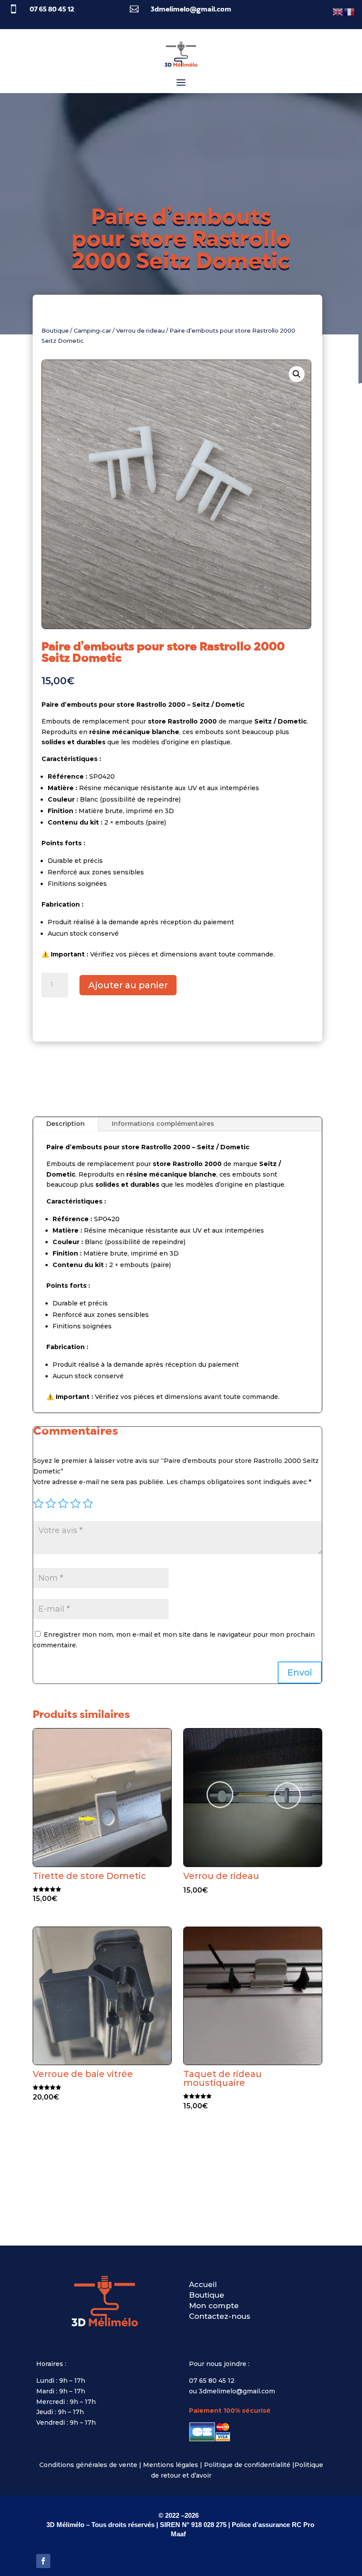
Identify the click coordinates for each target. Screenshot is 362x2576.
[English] (338, 11)
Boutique (55, 331)
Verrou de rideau (140, 331)
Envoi (300, 1672)
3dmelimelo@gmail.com (191, 10)
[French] (350, 11)
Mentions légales (171, 2465)
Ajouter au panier (128, 985)
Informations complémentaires (163, 1124)
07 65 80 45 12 (52, 10)
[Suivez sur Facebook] (43, 2561)
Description (66, 1124)
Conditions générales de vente (88, 2465)
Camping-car (92, 331)
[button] (297, 374)
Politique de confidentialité (247, 2465)
